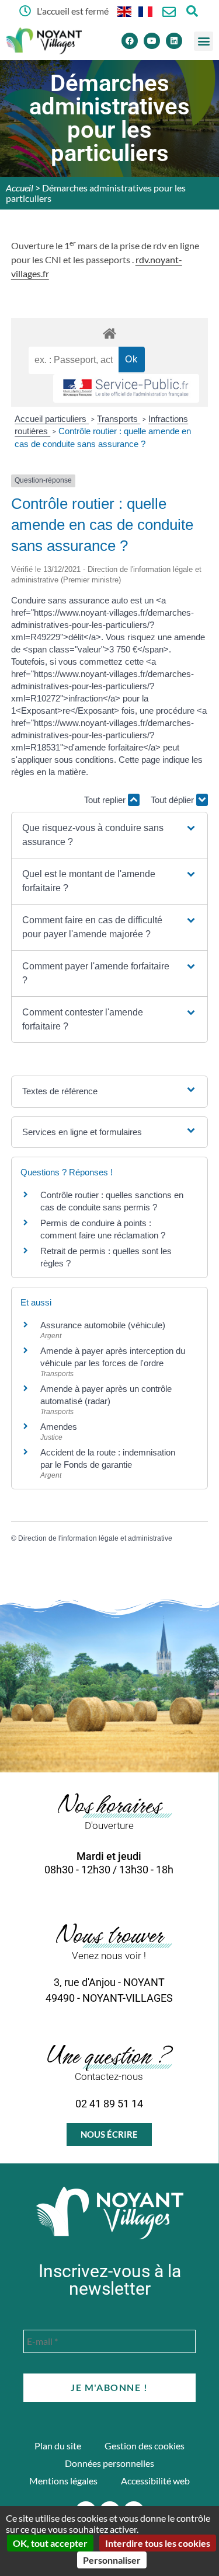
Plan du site (58, 2446)
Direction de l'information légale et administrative (95, 1538)
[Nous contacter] (169, 12)
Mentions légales (63, 2481)
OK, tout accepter (50, 2543)
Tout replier (106, 800)
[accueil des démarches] (110, 333)
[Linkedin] (174, 41)
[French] (146, 11)
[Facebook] (130, 41)
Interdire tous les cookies (158, 2543)
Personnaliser (112, 2560)
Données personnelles (109, 2463)
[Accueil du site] (110, 2213)
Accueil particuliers (52, 419)
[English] (125, 11)
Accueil (20, 188)
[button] (204, 41)
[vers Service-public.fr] (126, 388)
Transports (119, 419)
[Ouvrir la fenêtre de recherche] (192, 11)
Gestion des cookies (145, 2446)
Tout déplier (173, 800)
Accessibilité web (155, 2481)
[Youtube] (152, 41)
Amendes (59, 1427)
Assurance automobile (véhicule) (103, 1325)
